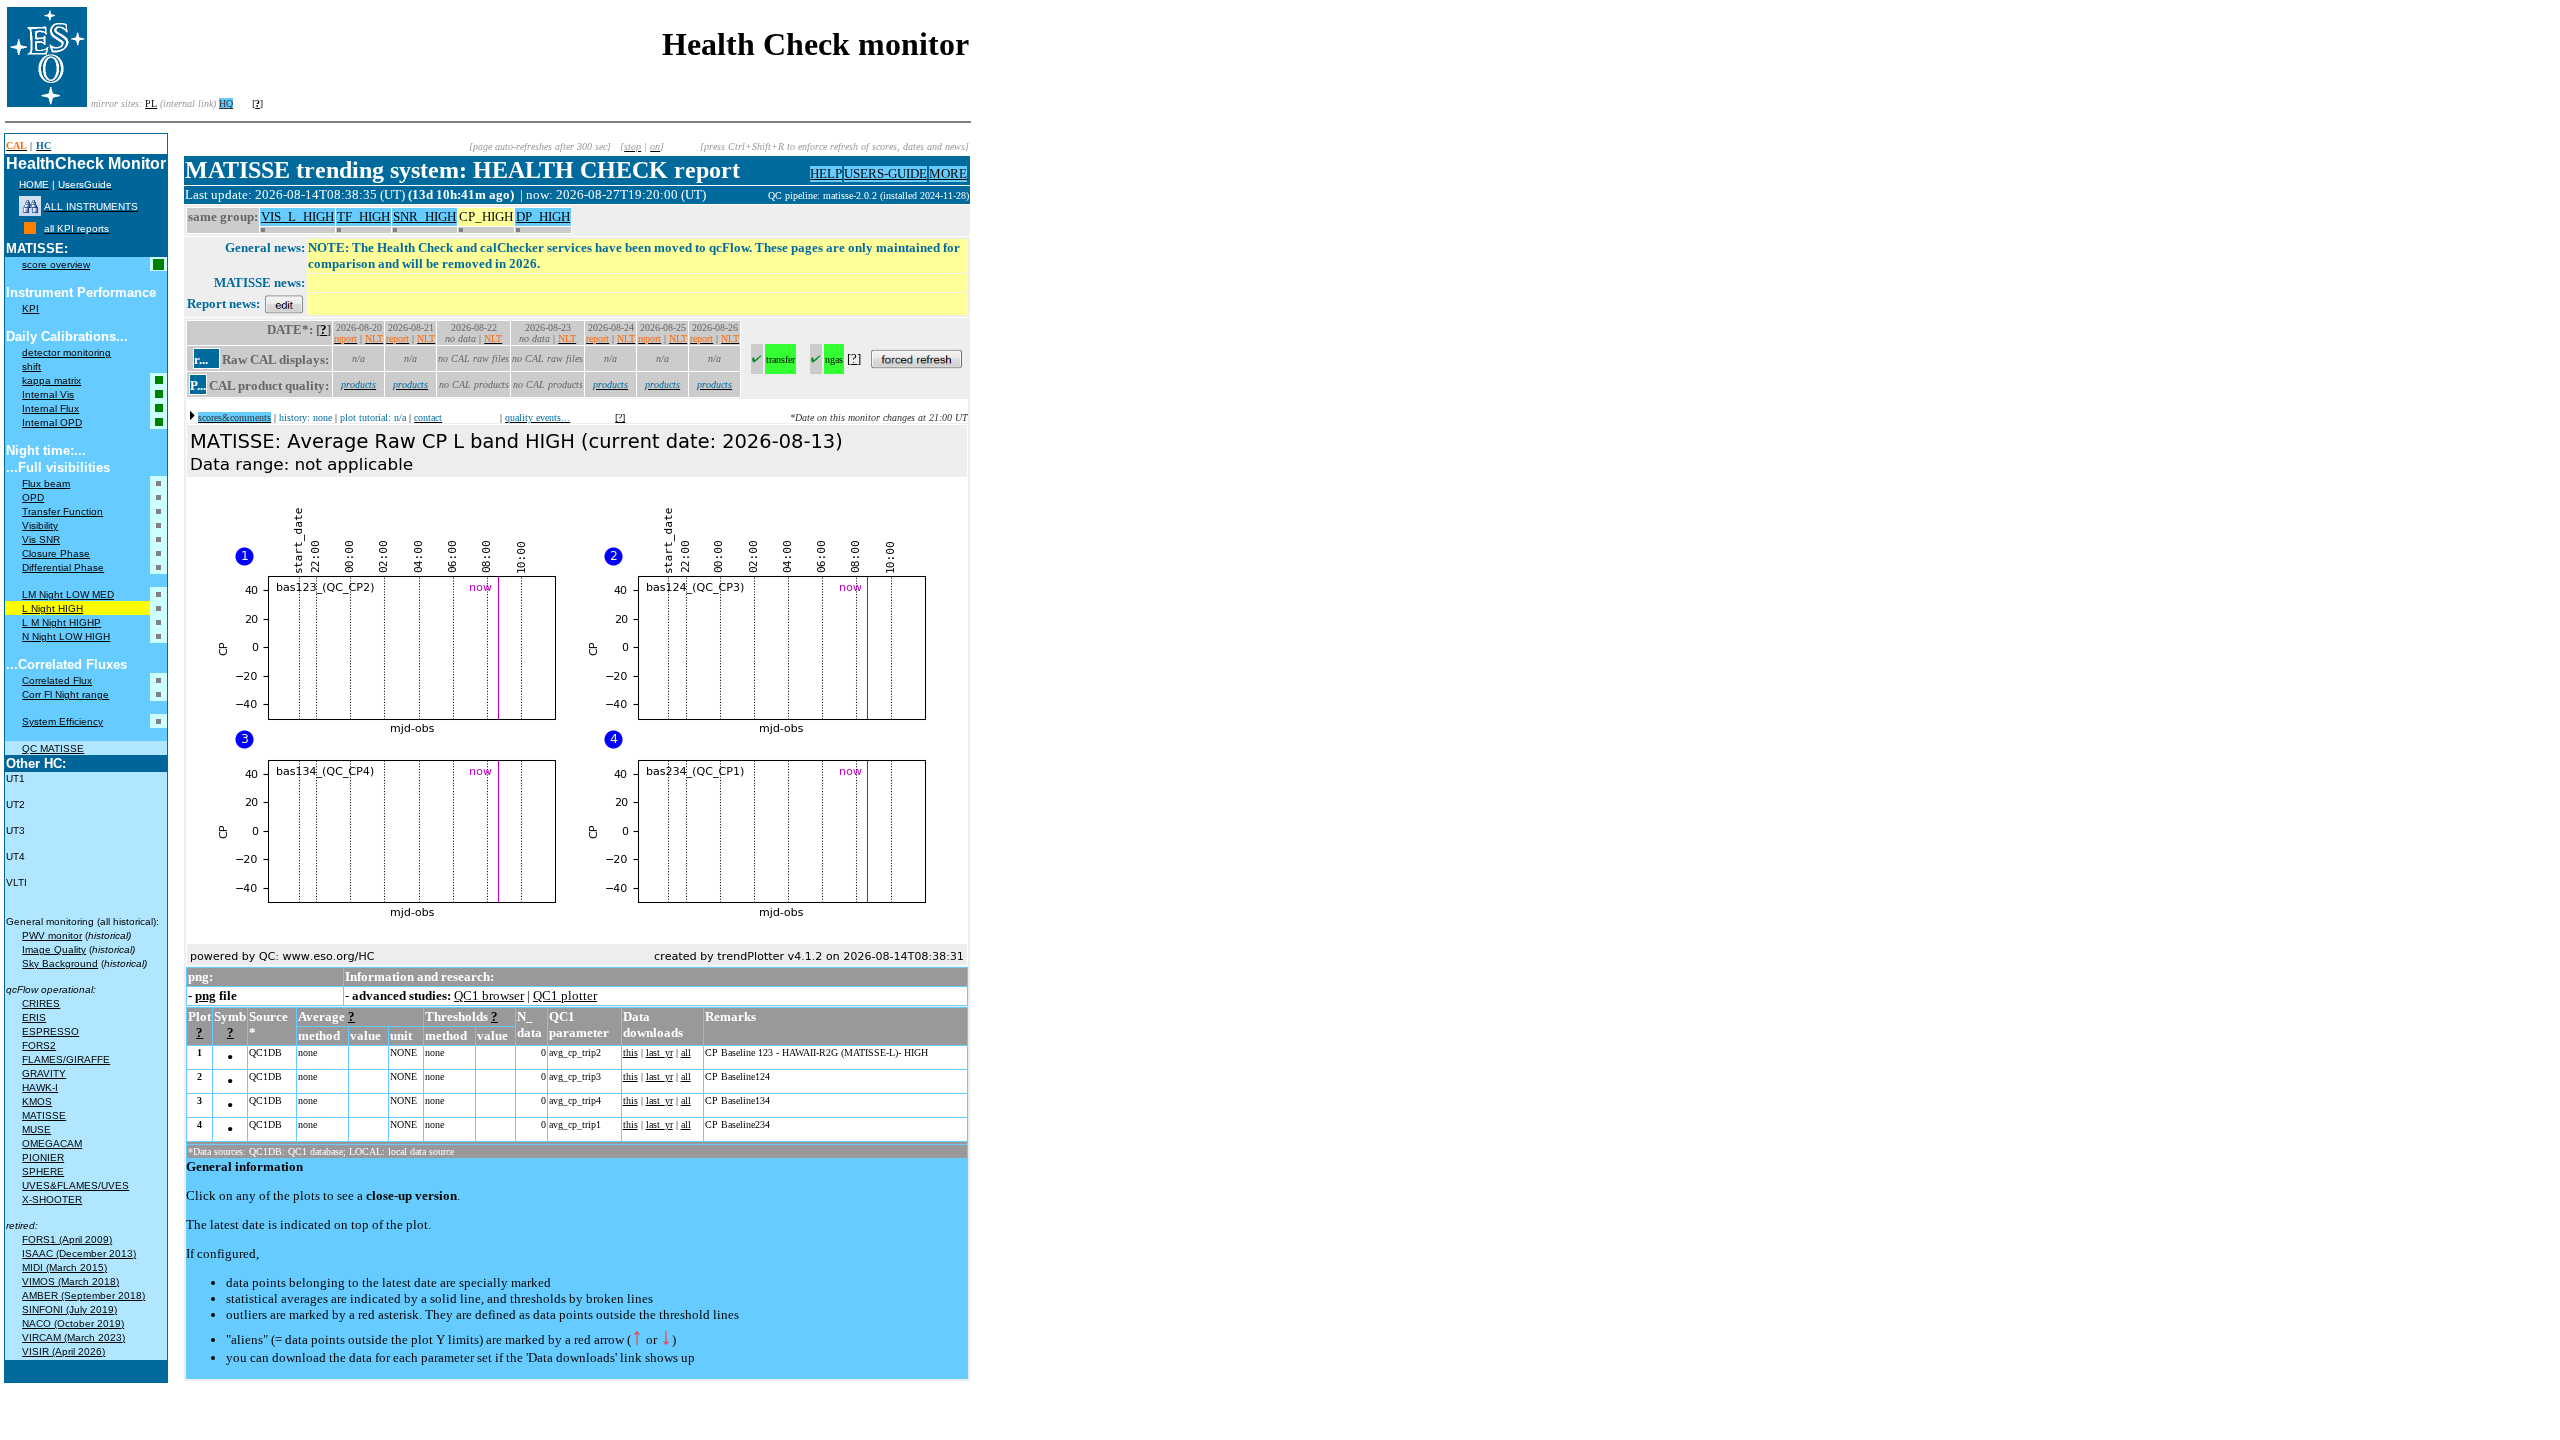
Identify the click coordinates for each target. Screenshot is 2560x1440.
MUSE (36, 1129)
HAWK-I (40, 1087)
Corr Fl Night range (65, 694)
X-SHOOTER (52, 1199)
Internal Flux (50, 408)
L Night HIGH (52, 608)
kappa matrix (51, 380)
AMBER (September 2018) (83, 1295)
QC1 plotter (565, 995)
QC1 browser (489, 995)
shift (31, 366)
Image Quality (54, 949)
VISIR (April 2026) (63, 1351)
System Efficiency (62, 721)
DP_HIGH (543, 216)
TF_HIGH (363, 216)
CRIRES (41, 1003)
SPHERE (43, 1171)
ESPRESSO (50, 1031)
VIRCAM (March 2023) (73, 1337)
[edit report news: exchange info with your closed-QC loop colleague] (284, 303)
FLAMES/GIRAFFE (66, 1059)
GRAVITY (44, 1073)
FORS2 (39, 1045)
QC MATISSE (53, 748)
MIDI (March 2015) (64, 1267)
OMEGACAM (52, 1143)
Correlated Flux (57, 680)
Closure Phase (56, 553)
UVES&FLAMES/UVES (75, 1185)
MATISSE (44, 1115)
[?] (620, 417)
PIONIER (43, 1157)
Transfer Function (62, 511)
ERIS (34, 1017)
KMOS (37, 1101)
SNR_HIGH (424, 216)
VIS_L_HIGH (297, 216)
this (630, 1052)
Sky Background (60, 963)
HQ (226, 103)
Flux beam (46, 483)
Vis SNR (41, 539)
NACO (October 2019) (73, 1323)
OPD (33, 497)
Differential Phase (63, 567)
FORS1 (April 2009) (67, 1239)
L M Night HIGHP (61, 622)
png (205, 995)
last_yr (659, 1052)
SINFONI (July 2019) (69, 1309)
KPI (30, 308)
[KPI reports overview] (30, 228)
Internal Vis (48, 394)
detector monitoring (66, 352)
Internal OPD (52, 422)
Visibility (40, 525)
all (686, 1052)
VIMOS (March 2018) (70, 1281)
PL (151, 103)
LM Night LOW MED (68, 594)
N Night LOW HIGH (66, 636)
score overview (56, 264)
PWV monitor (52, 935)
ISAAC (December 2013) (79, 1253)
